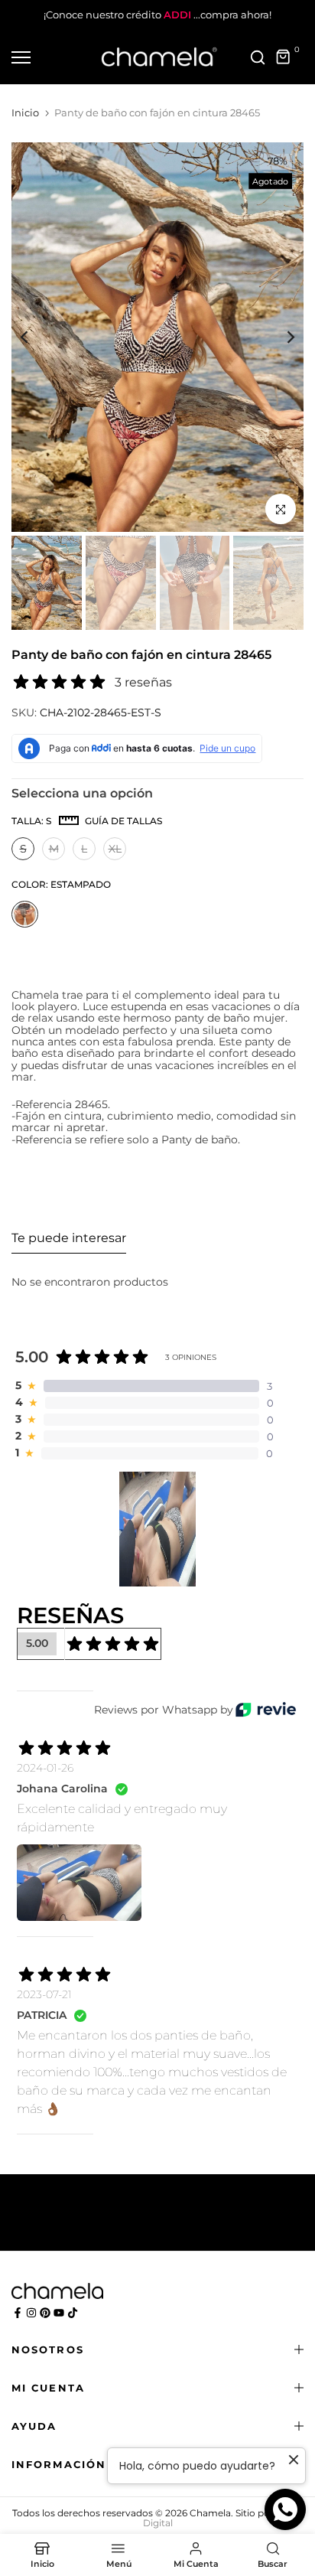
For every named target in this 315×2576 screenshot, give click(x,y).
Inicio (25, 112)
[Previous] (34, 337)
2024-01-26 (45, 1768)
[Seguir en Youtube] (59, 2313)
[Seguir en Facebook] (18, 2313)
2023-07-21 (44, 1994)
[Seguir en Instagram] (31, 2313)
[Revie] (266, 1709)
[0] (284, 57)
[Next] (281, 337)
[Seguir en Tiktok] (73, 2313)
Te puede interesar (69, 1238)
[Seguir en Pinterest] (45, 2313)
